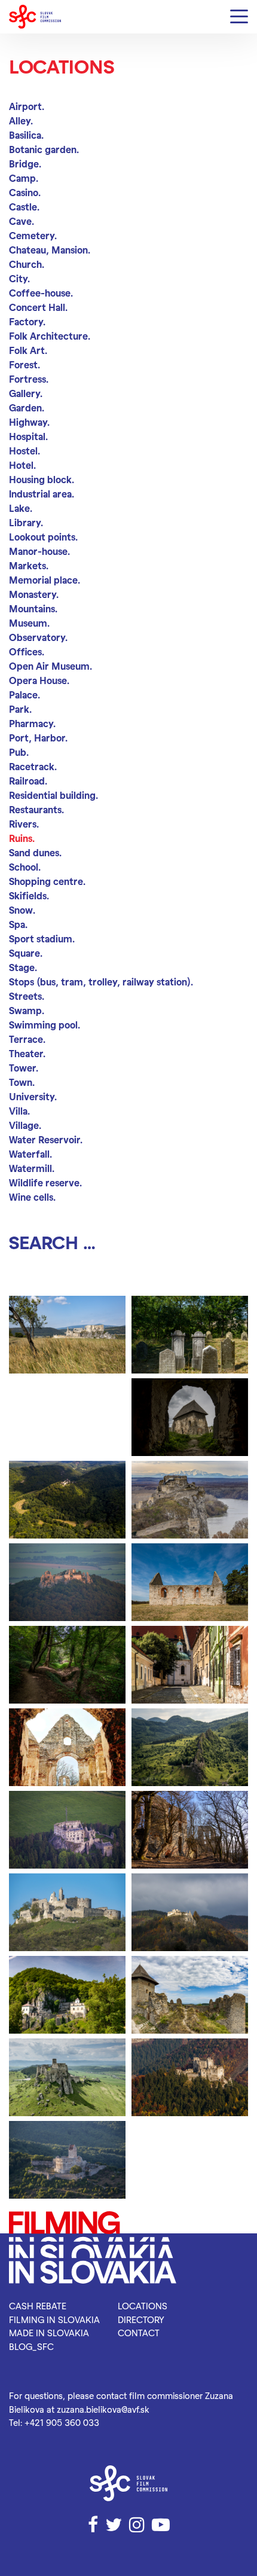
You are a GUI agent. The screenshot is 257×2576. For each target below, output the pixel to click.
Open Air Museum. (51, 666)
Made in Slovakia (49, 2333)
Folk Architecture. (50, 336)
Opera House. (39, 680)
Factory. (27, 321)
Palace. (25, 695)
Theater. (27, 1053)
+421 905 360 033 (62, 2422)
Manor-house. (39, 551)
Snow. (22, 910)
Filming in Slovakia (54, 2319)
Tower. (24, 1068)
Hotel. (22, 465)
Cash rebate (38, 2306)
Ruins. (22, 838)
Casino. (25, 192)
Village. (25, 1125)
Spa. (18, 924)
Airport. (27, 106)
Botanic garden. (44, 149)
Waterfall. (30, 1154)
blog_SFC (31, 2346)
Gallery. (26, 393)
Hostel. (25, 451)
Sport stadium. (42, 938)
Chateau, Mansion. (50, 250)
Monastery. (34, 594)
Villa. (19, 1111)
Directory (141, 2319)
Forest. (25, 364)
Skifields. (29, 895)
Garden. (27, 408)
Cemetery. (33, 235)
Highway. (29, 422)
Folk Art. (28, 350)
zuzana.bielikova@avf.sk (103, 2409)
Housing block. (42, 479)
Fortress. (29, 379)
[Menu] (239, 17)
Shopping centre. (47, 881)
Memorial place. (45, 580)
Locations (143, 2306)
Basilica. (26, 135)
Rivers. (24, 824)
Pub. (19, 752)
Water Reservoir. (46, 1139)
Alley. (21, 120)
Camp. (24, 178)
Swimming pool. (45, 1025)
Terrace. (27, 1039)
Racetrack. (33, 766)
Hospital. (28, 436)
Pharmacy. (32, 723)
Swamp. (27, 1010)
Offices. (27, 651)
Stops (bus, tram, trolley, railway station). (101, 982)
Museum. (29, 623)
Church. (27, 264)
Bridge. (25, 164)
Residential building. (53, 795)
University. (33, 1096)
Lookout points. (43, 537)
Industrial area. (42, 494)
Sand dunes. (35, 852)
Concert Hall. (38, 307)
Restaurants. (36, 809)
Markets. (29, 565)
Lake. (21, 508)
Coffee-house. (41, 293)
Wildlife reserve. (45, 1182)
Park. (20, 709)
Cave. (22, 221)
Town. (22, 1082)
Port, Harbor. (38, 738)
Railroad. (28, 781)
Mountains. (33, 608)
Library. (26, 522)
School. (25, 867)
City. (19, 278)
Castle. (24, 207)
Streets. (27, 996)
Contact (139, 2333)
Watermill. (32, 1168)
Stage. (23, 967)
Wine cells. (32, 1197)
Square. (26, 953)
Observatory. (38, 637)
